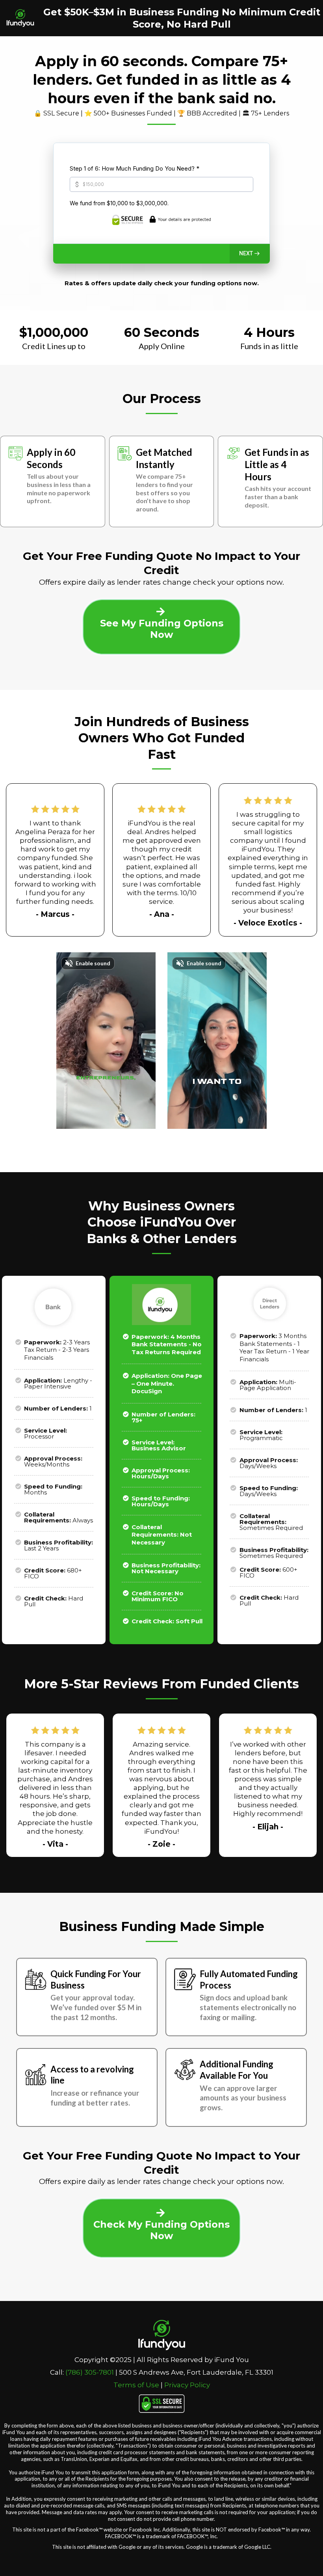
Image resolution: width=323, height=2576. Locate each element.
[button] (250, 253)
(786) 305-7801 (90, 2372)
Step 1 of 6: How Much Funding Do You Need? (135, 168)
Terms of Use (136, 2385)
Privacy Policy (187, 2385)
